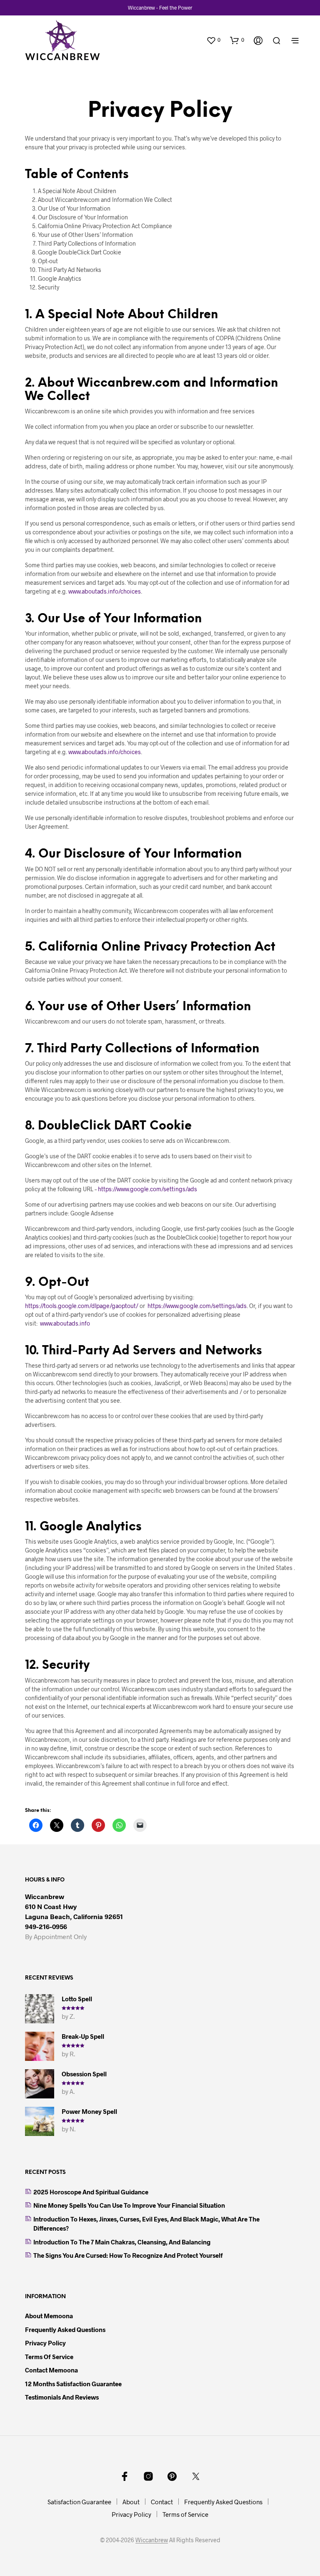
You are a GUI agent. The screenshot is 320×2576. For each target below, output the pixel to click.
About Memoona (49, 2316)
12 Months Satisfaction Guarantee (73, 2384)
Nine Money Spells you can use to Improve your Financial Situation (129, 2205)
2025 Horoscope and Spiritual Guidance (91, 2192)
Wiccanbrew (152, 2540)
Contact (162, 2502)
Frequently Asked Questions (65, 2329)
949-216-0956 (46, 1926)
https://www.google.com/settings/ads (147, 1189)
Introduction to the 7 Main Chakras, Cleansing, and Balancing (122, 2242)
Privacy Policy (45, 2343)
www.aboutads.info (65, 1323)
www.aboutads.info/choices (105, 591)
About (131, 2502)
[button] (213, 40)
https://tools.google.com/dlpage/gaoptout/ (82, 1306)
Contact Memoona (51, 2370)
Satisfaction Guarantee (79, 2502)
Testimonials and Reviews (62, 2397)
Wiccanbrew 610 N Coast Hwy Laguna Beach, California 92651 (74, 1906)
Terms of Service (49, 2357)
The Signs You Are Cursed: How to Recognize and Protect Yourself (128, 2255)
